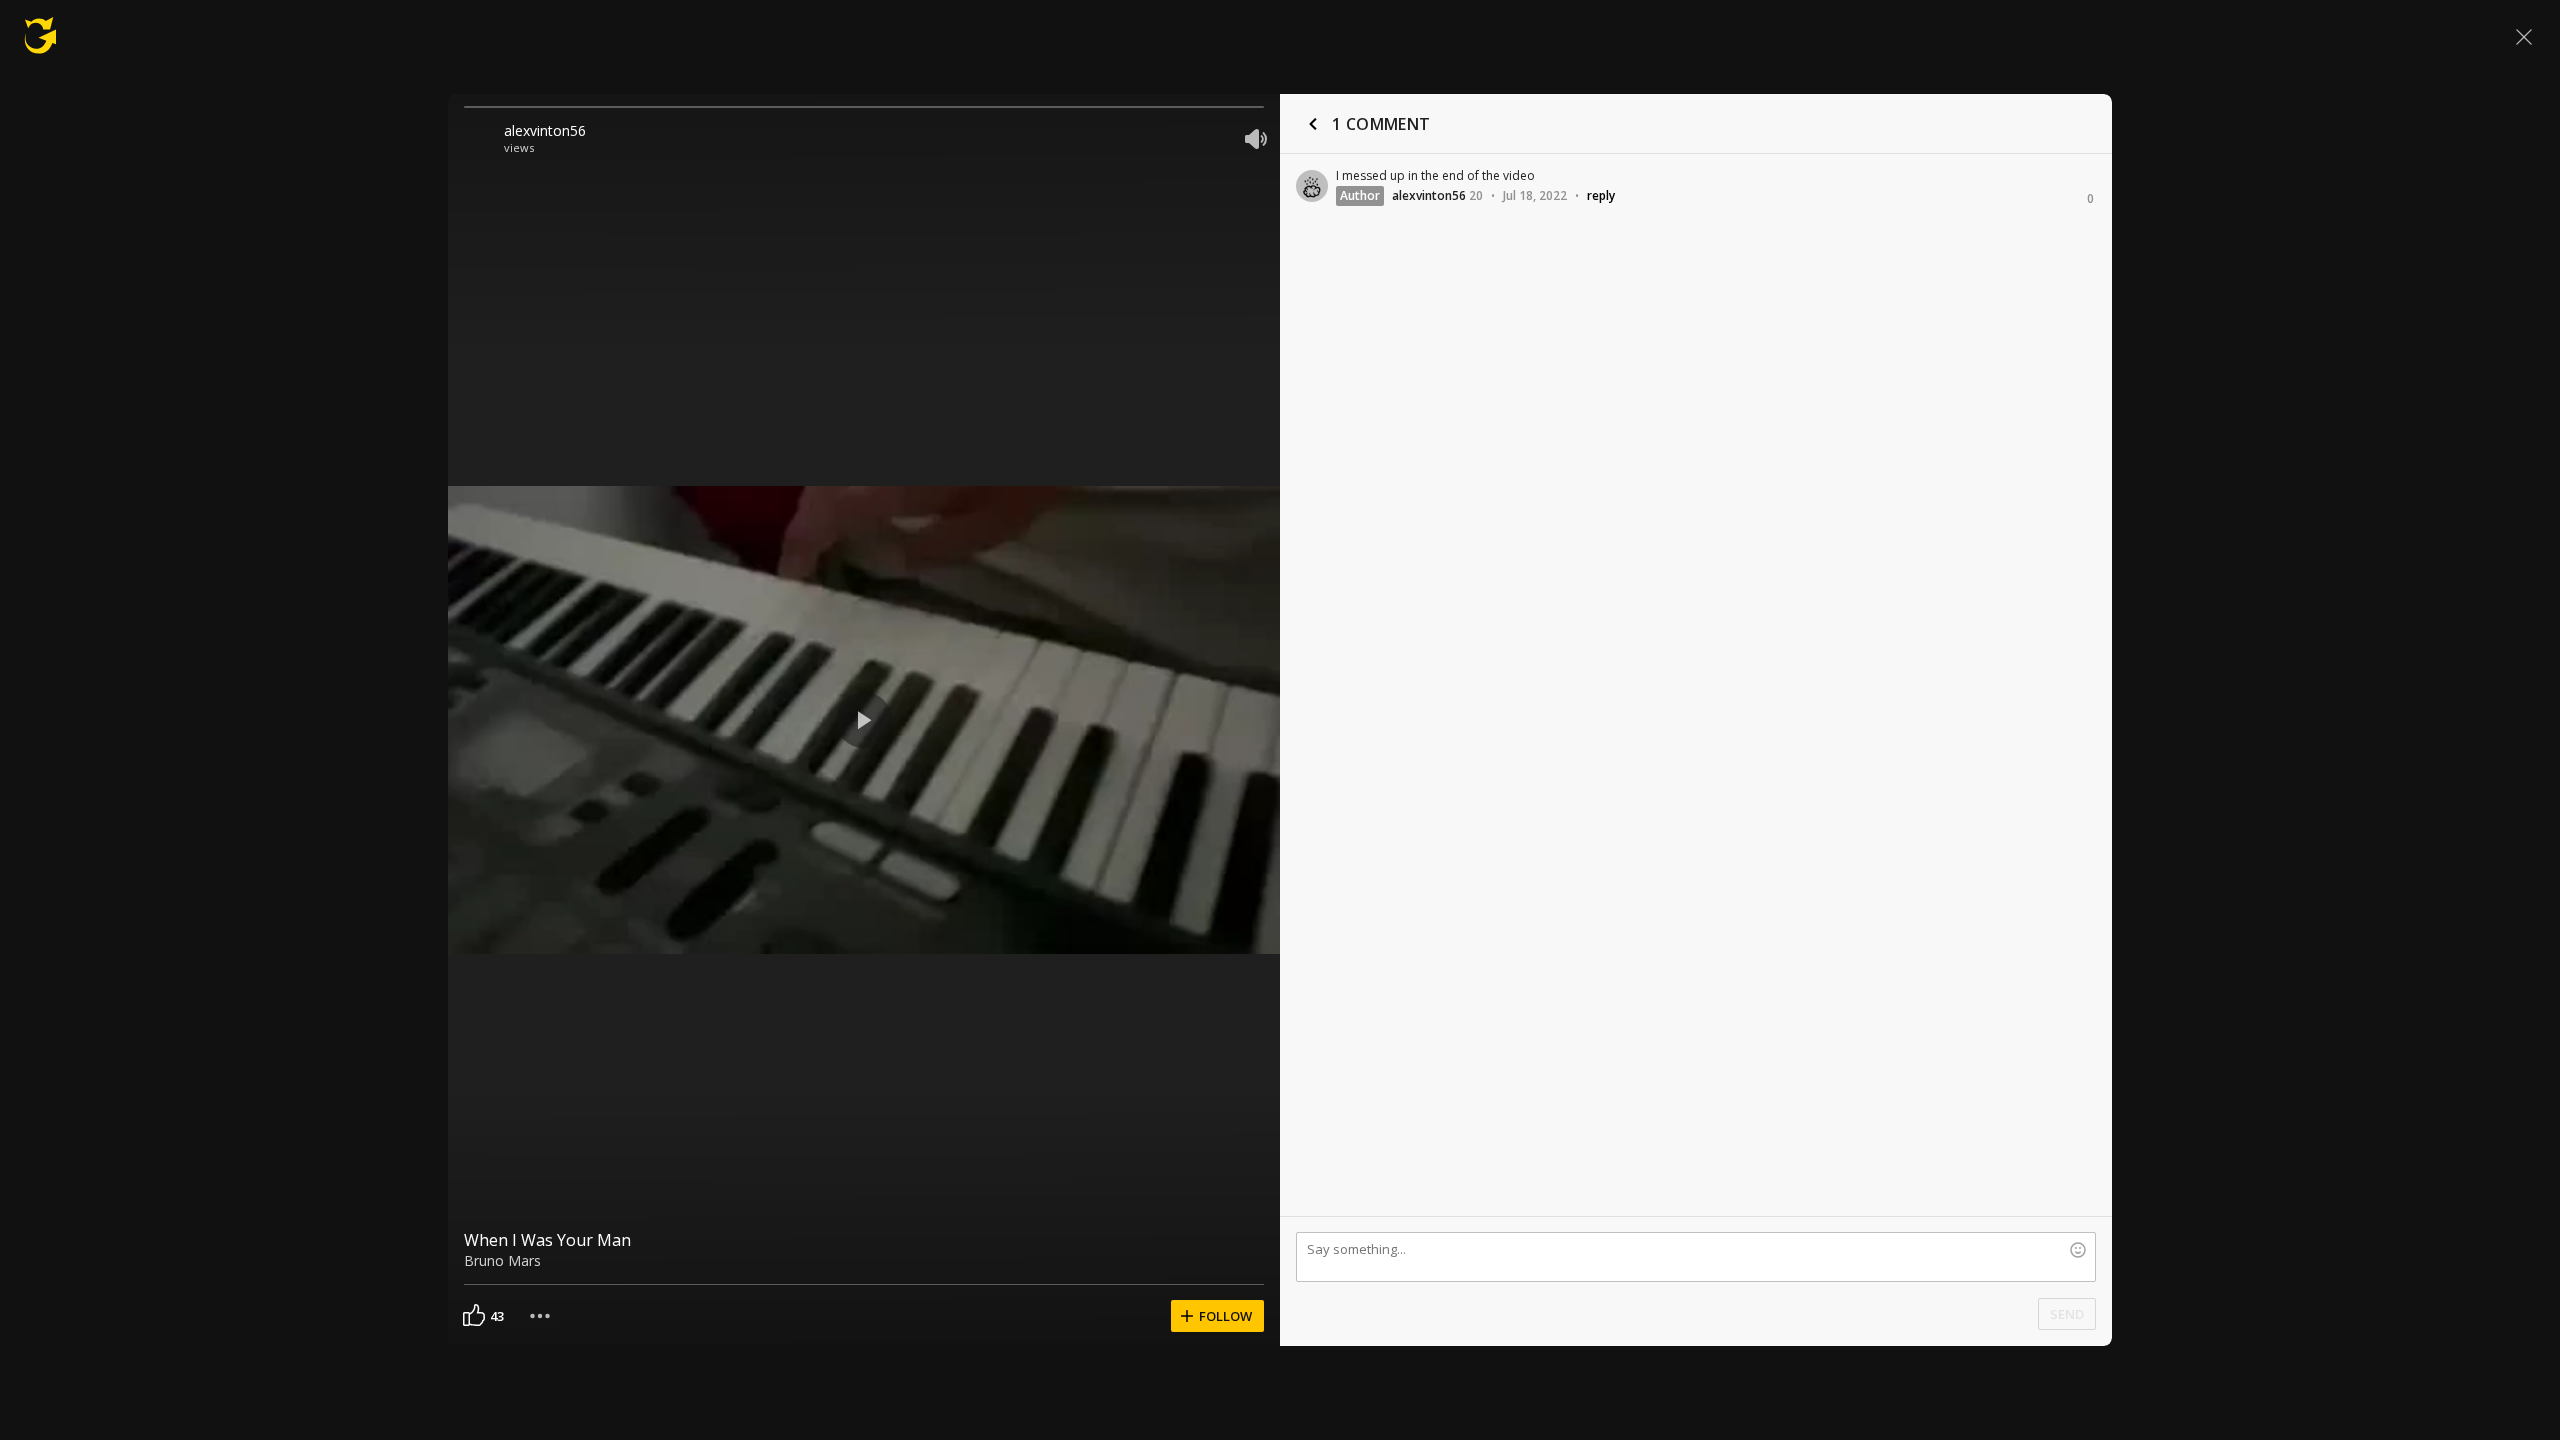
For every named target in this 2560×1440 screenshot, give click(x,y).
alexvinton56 (545, 130)
